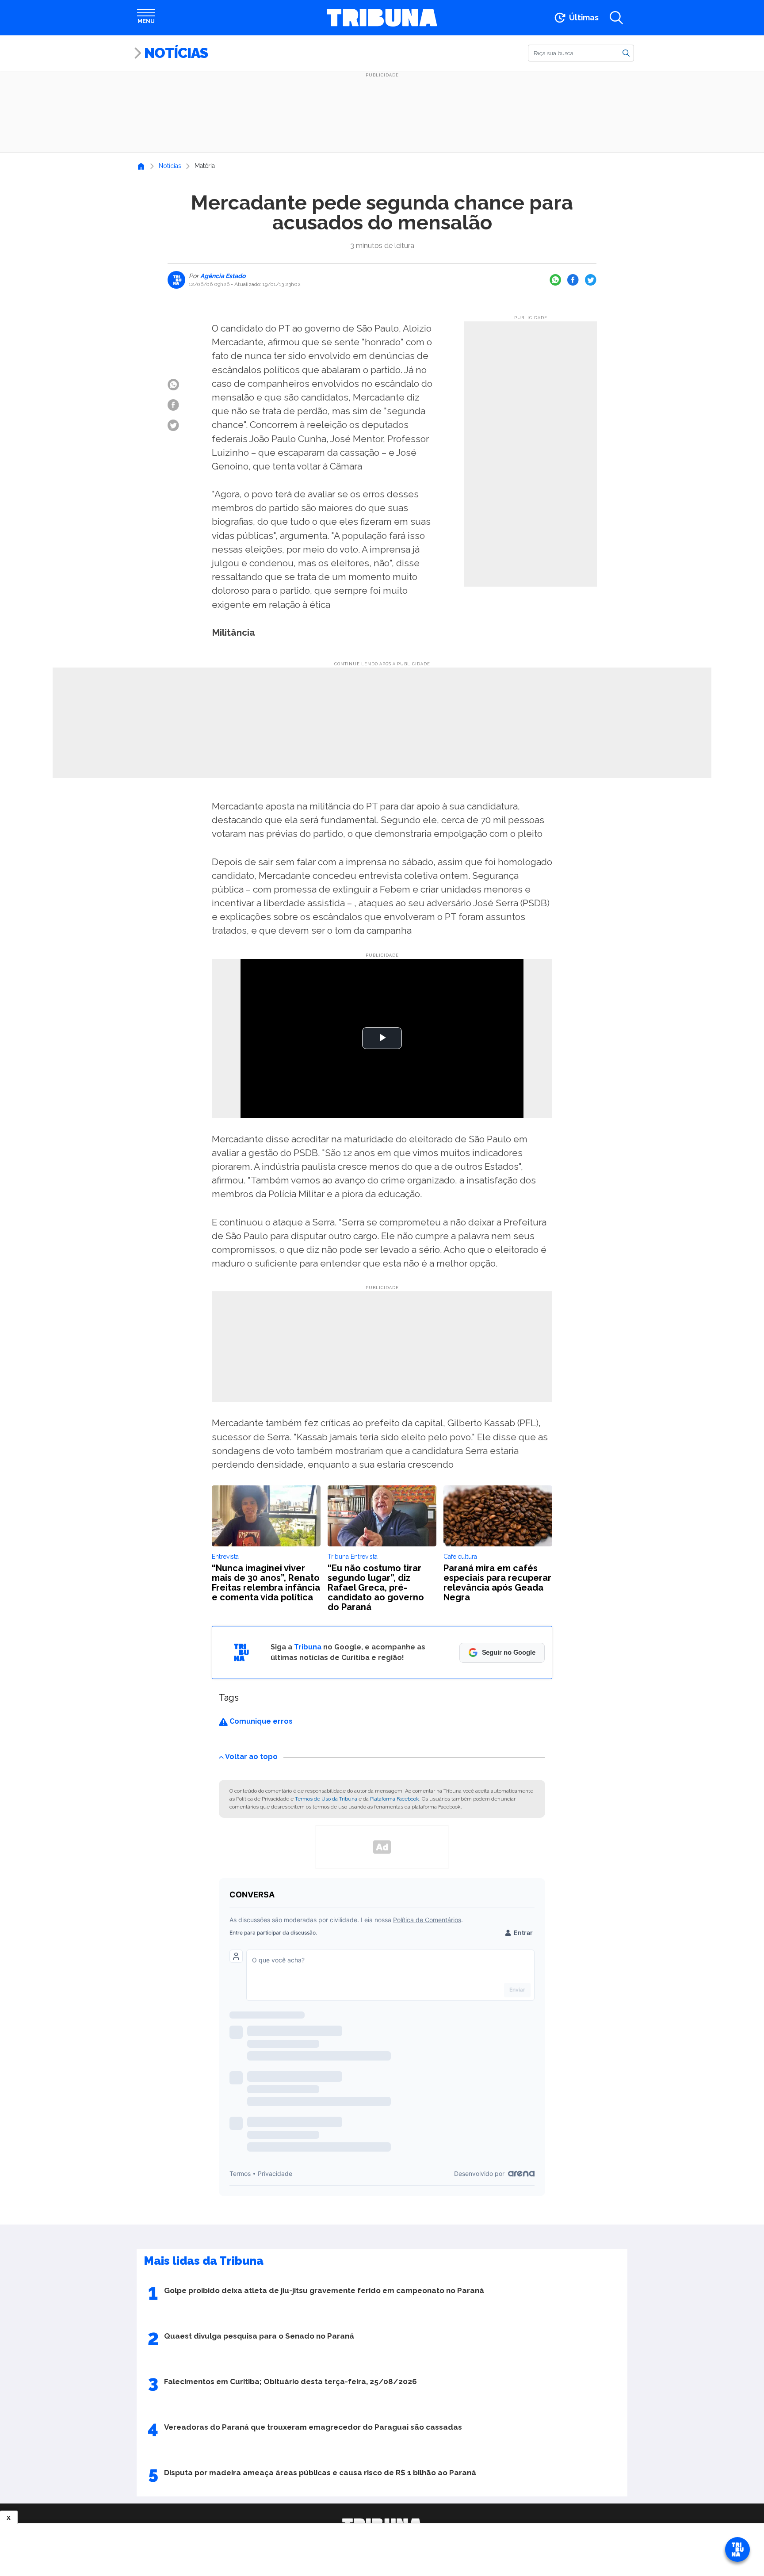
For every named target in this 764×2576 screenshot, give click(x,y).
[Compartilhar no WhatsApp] (555, 280)
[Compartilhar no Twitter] (591, 280)
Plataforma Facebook (395, 1799)
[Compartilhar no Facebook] (573, 280)
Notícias (176, 53)
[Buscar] (626, 53)
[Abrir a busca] (616, 18)
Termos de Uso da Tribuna (326, 1799)
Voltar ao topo (251, 1757)
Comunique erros (260, 1721)
